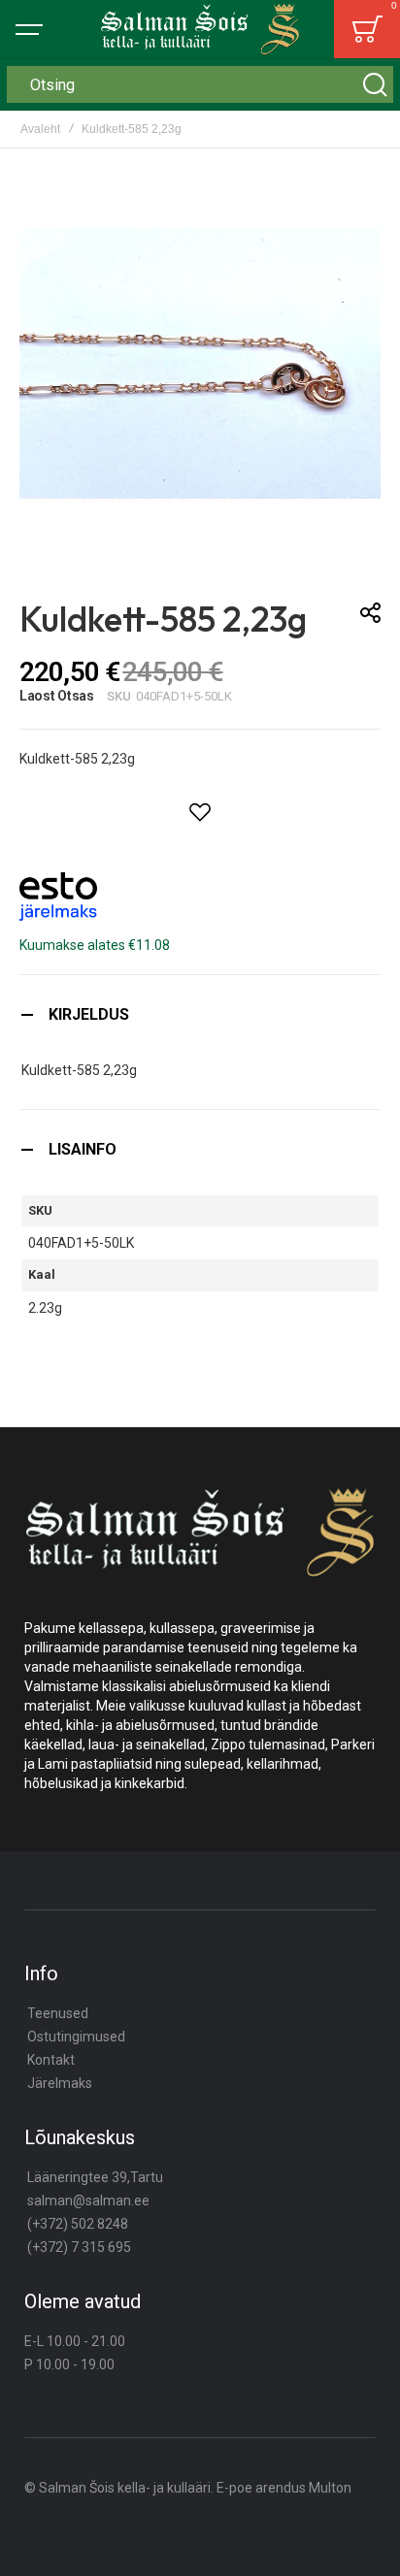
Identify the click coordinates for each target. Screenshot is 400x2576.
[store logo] (200, 29)
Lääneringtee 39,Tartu (95, 2177)
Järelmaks (60, 2083)
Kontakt (51, 2060)
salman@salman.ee (88, 2201)
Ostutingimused (76, 2037)
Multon (330, 2488)
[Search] (375, 84)
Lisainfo (83, 1149)
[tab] (200, 1014)
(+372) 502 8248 (78, 2224)
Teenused (58, 2013)
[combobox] (200, 84)
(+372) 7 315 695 (79, 2247)
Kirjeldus (89, 1014)
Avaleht (40, 129)
